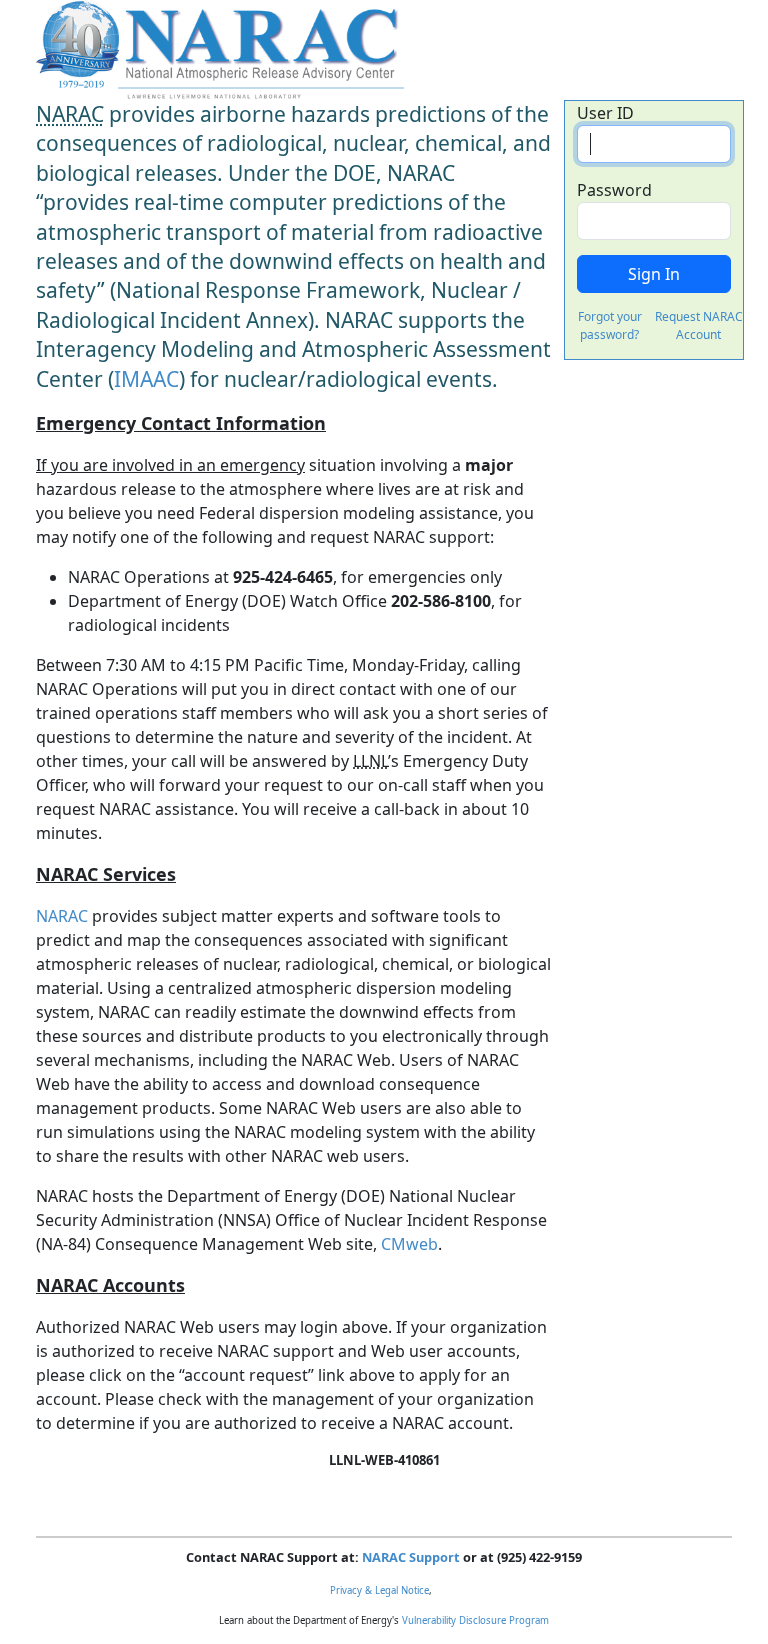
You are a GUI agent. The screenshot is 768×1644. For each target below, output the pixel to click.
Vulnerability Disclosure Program (475, 1620)
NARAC (62, 916)
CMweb (409, 1244)
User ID (605, 113)
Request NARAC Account (699, 325)
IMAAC (146, 379)
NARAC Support (411, 1557)
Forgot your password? (610, 325)
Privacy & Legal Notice (379, 1590)
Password (614, 190)
